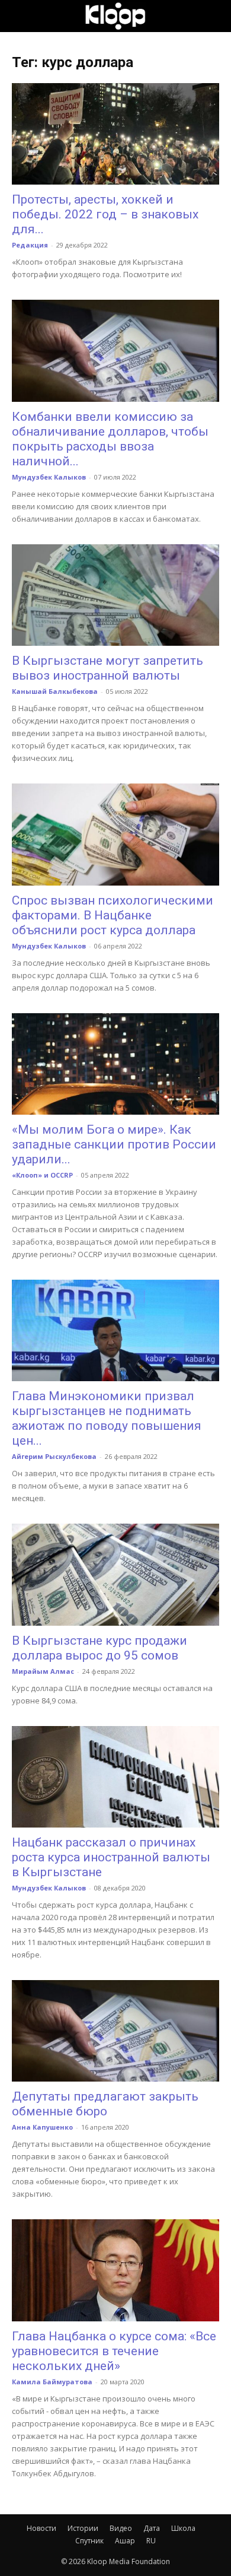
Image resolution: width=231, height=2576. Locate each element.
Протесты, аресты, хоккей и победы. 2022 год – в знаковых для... (105, 214)
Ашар (125, 2541)
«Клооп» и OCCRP (42, 1175)
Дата (152, 2528)
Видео (121, 2528)
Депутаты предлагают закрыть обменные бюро (105, 2104)
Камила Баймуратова (52, 2382)
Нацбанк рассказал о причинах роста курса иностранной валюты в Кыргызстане (111, 1857)
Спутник (89, 2541)
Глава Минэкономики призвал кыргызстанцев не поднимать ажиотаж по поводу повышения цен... (107, 1418)
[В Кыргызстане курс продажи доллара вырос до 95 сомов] (115, 1574)
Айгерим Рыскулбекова (54, 1456)
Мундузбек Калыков (49, 477)
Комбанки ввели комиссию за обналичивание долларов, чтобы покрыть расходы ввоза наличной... (110, 439)
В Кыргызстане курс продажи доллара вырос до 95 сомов (100, 1648)
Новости (41, 2528)
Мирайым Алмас (43, 1671)
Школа (183, 2528)
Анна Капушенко (42, 2127)
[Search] (214, 16)
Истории (83, 2528)
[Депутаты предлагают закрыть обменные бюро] (115, 2031)
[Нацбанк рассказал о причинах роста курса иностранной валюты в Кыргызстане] (115, 1777)
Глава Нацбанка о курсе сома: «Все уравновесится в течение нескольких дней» (114, 2351)
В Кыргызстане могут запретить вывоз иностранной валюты (108, 668)
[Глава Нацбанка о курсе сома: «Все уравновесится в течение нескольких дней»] (115, 2270)
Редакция (30, 245)
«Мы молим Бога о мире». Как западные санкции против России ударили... (114, 1144)
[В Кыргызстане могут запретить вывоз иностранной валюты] (115, 595)
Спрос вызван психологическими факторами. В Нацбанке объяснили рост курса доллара (113, 915)
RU (151, 2541)
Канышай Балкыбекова (55, 691)
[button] (20, 16)
